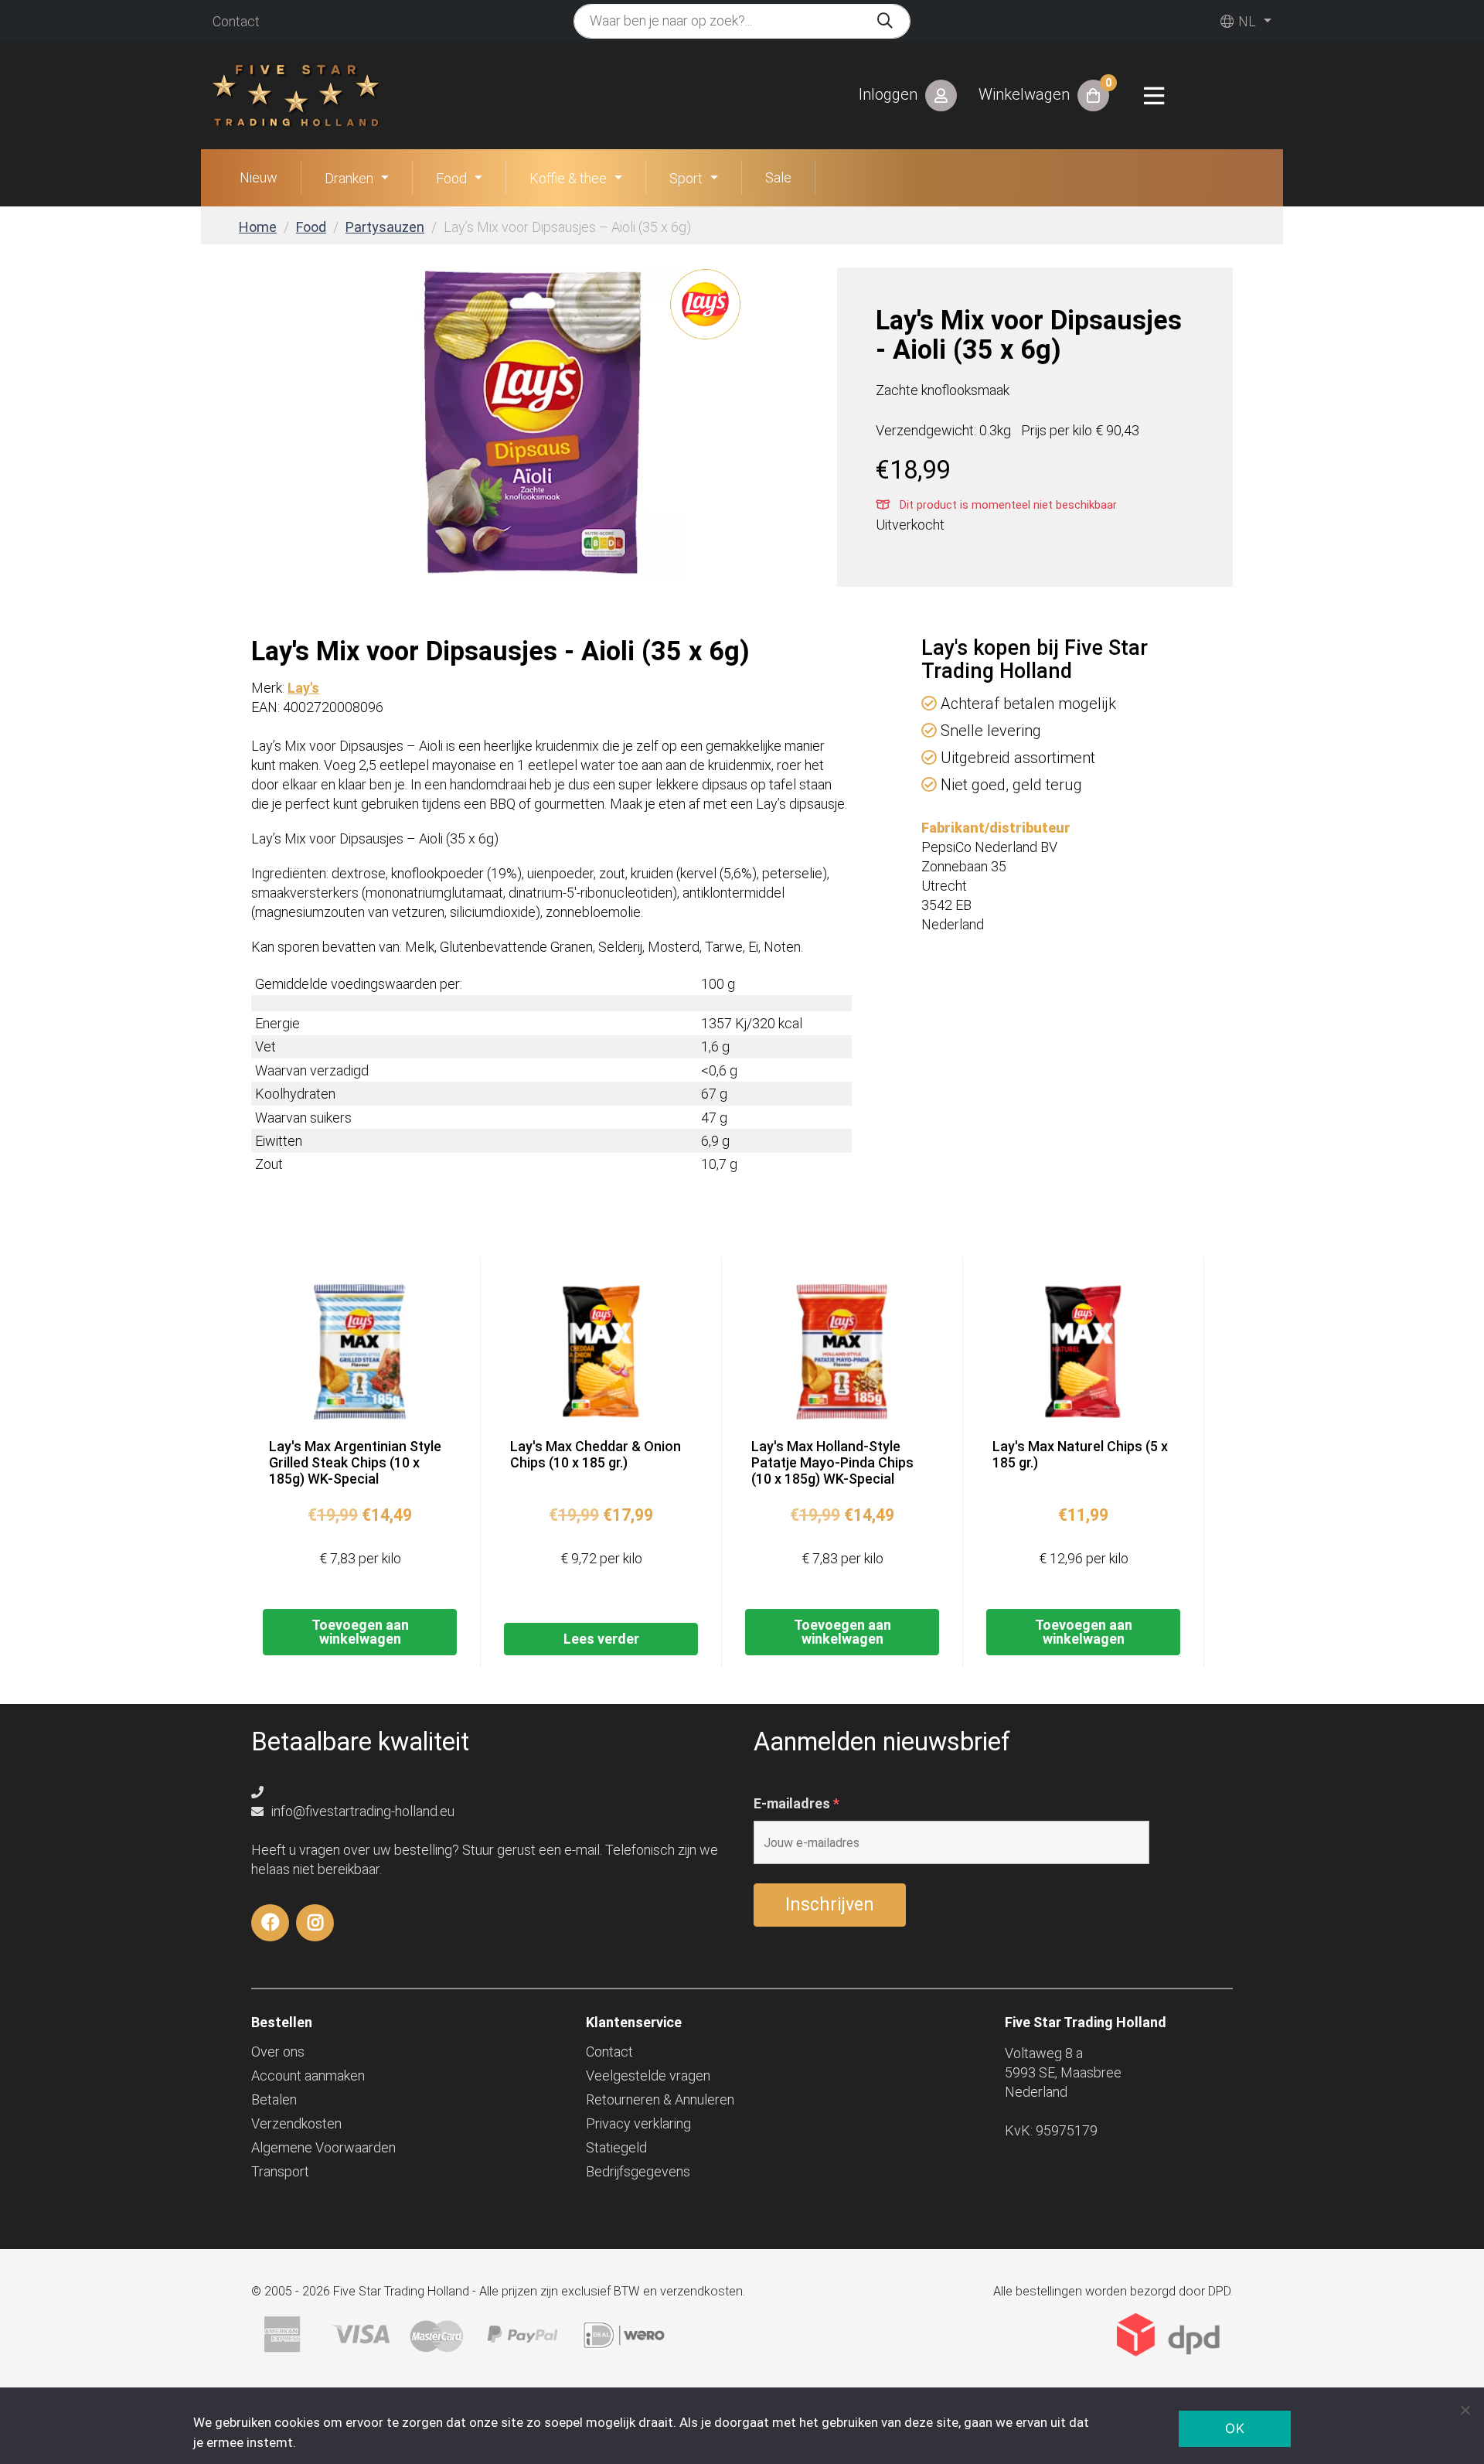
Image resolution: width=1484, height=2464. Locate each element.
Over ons (278, 2052)
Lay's (303, 688)
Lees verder (601, 1639)
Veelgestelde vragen (648, 2075)
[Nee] (1465, 2410)
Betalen (274, 2099)
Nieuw (259, 177)
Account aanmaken (308, 2075)
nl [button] (1246, 21)
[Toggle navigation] (1154, 96)
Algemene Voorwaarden (323, 2147)
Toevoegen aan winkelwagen (360, 1632)
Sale (778, 177)
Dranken (349, 178)
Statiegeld (616, 2147)
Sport (686, 178)
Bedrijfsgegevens (638, 2171)
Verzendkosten (296, 2123)
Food (451, 178)
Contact (236, 21)
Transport (280, 2171)
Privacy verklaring (638, 2123)
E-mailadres (796, 1804)
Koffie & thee (568, 178)
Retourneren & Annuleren (660, 2099)
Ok (1235, 2428)
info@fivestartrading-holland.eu (361, 1811)
